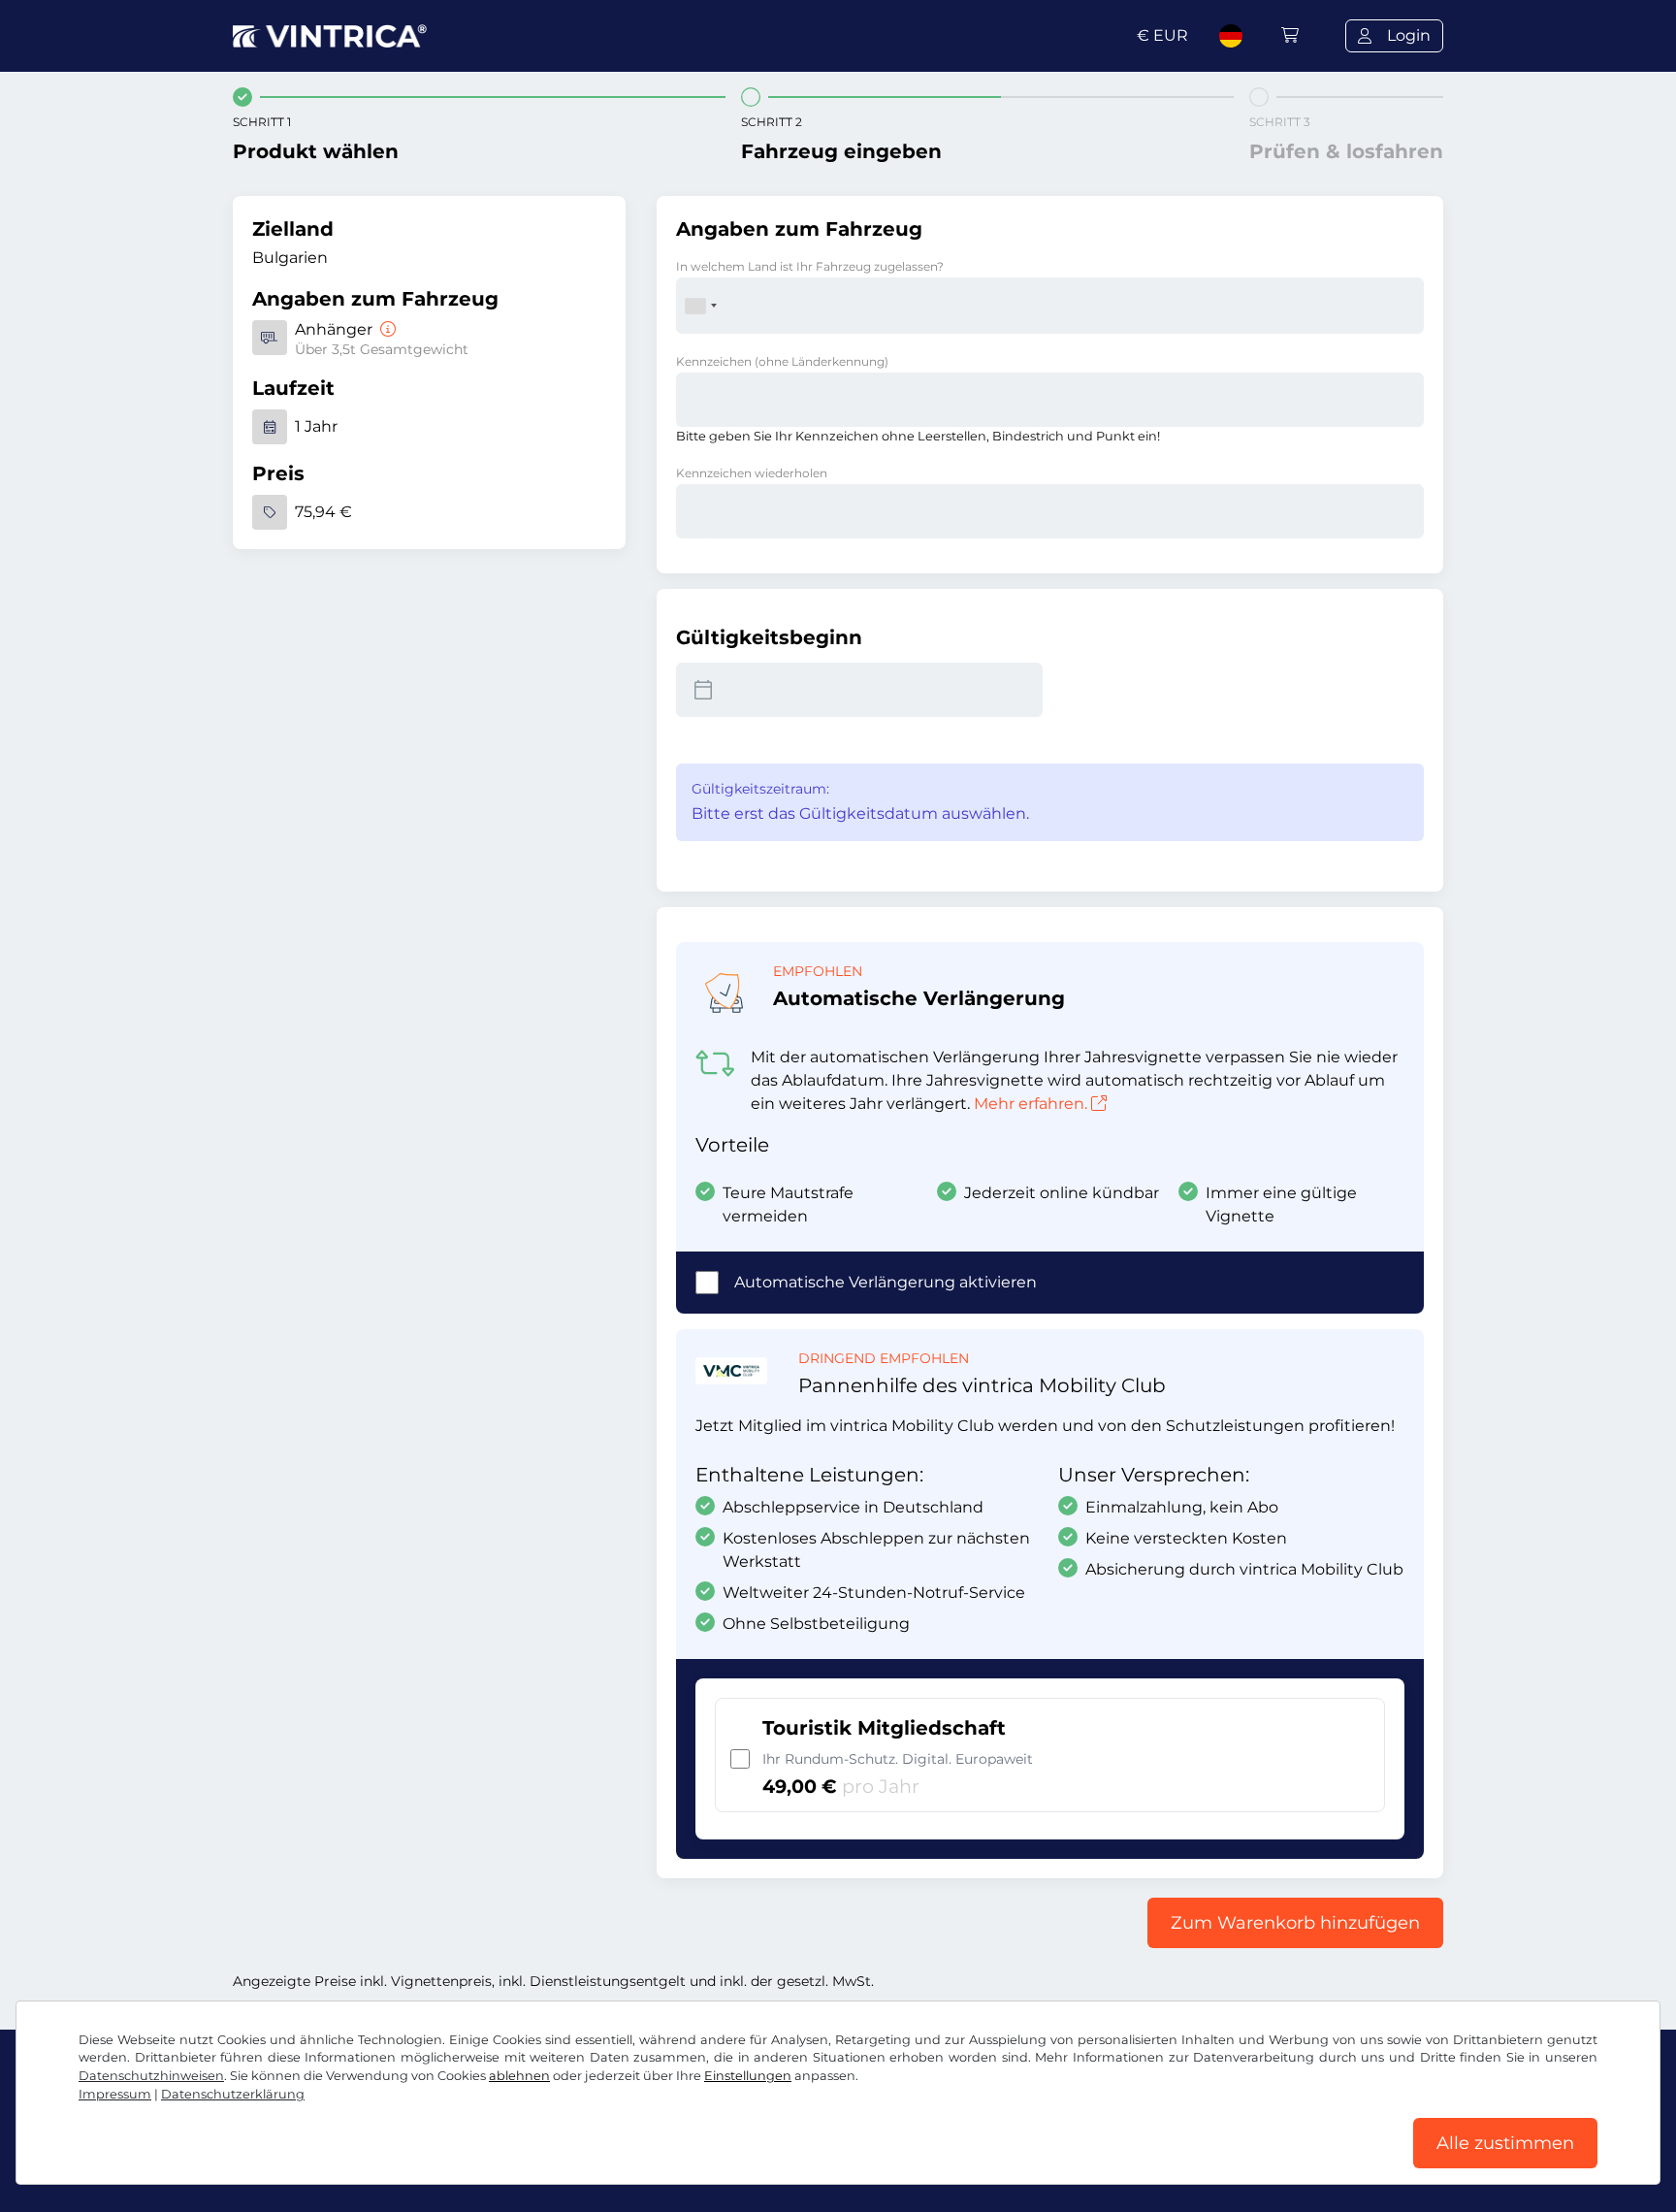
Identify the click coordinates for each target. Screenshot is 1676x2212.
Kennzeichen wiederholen (752, 473)
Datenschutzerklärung (233, 2094)
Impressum (115, 2094)
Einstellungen (748, 2076)
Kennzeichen (782, 361)
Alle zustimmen (1505, 2143)
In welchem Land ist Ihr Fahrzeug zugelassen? (810, 266)
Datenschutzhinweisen (151, 2076)
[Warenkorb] (1290, 35)
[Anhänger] (386, 329)
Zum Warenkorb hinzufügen (1295, 1923)
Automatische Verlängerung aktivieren (886, 1282)
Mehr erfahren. (1031, 1104)
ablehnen (519, 2076)
